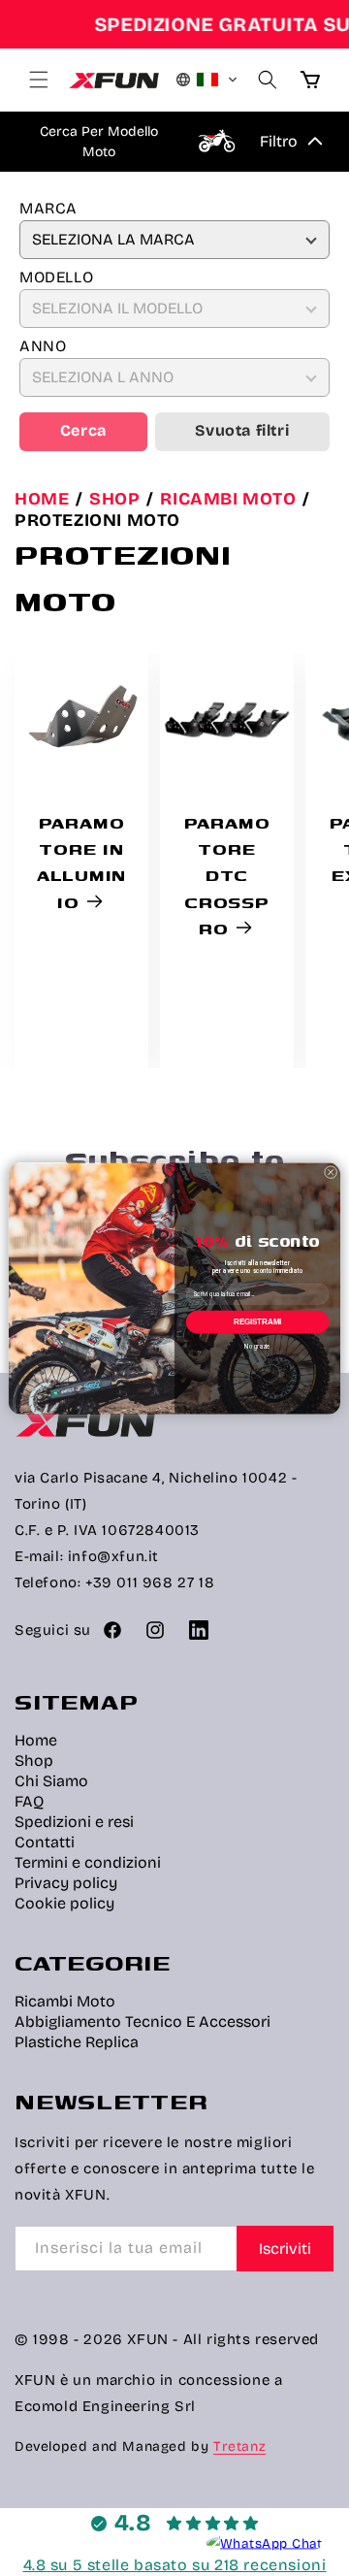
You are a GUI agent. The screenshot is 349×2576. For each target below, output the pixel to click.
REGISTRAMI (258, 1322)
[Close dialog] (331, 1172)
